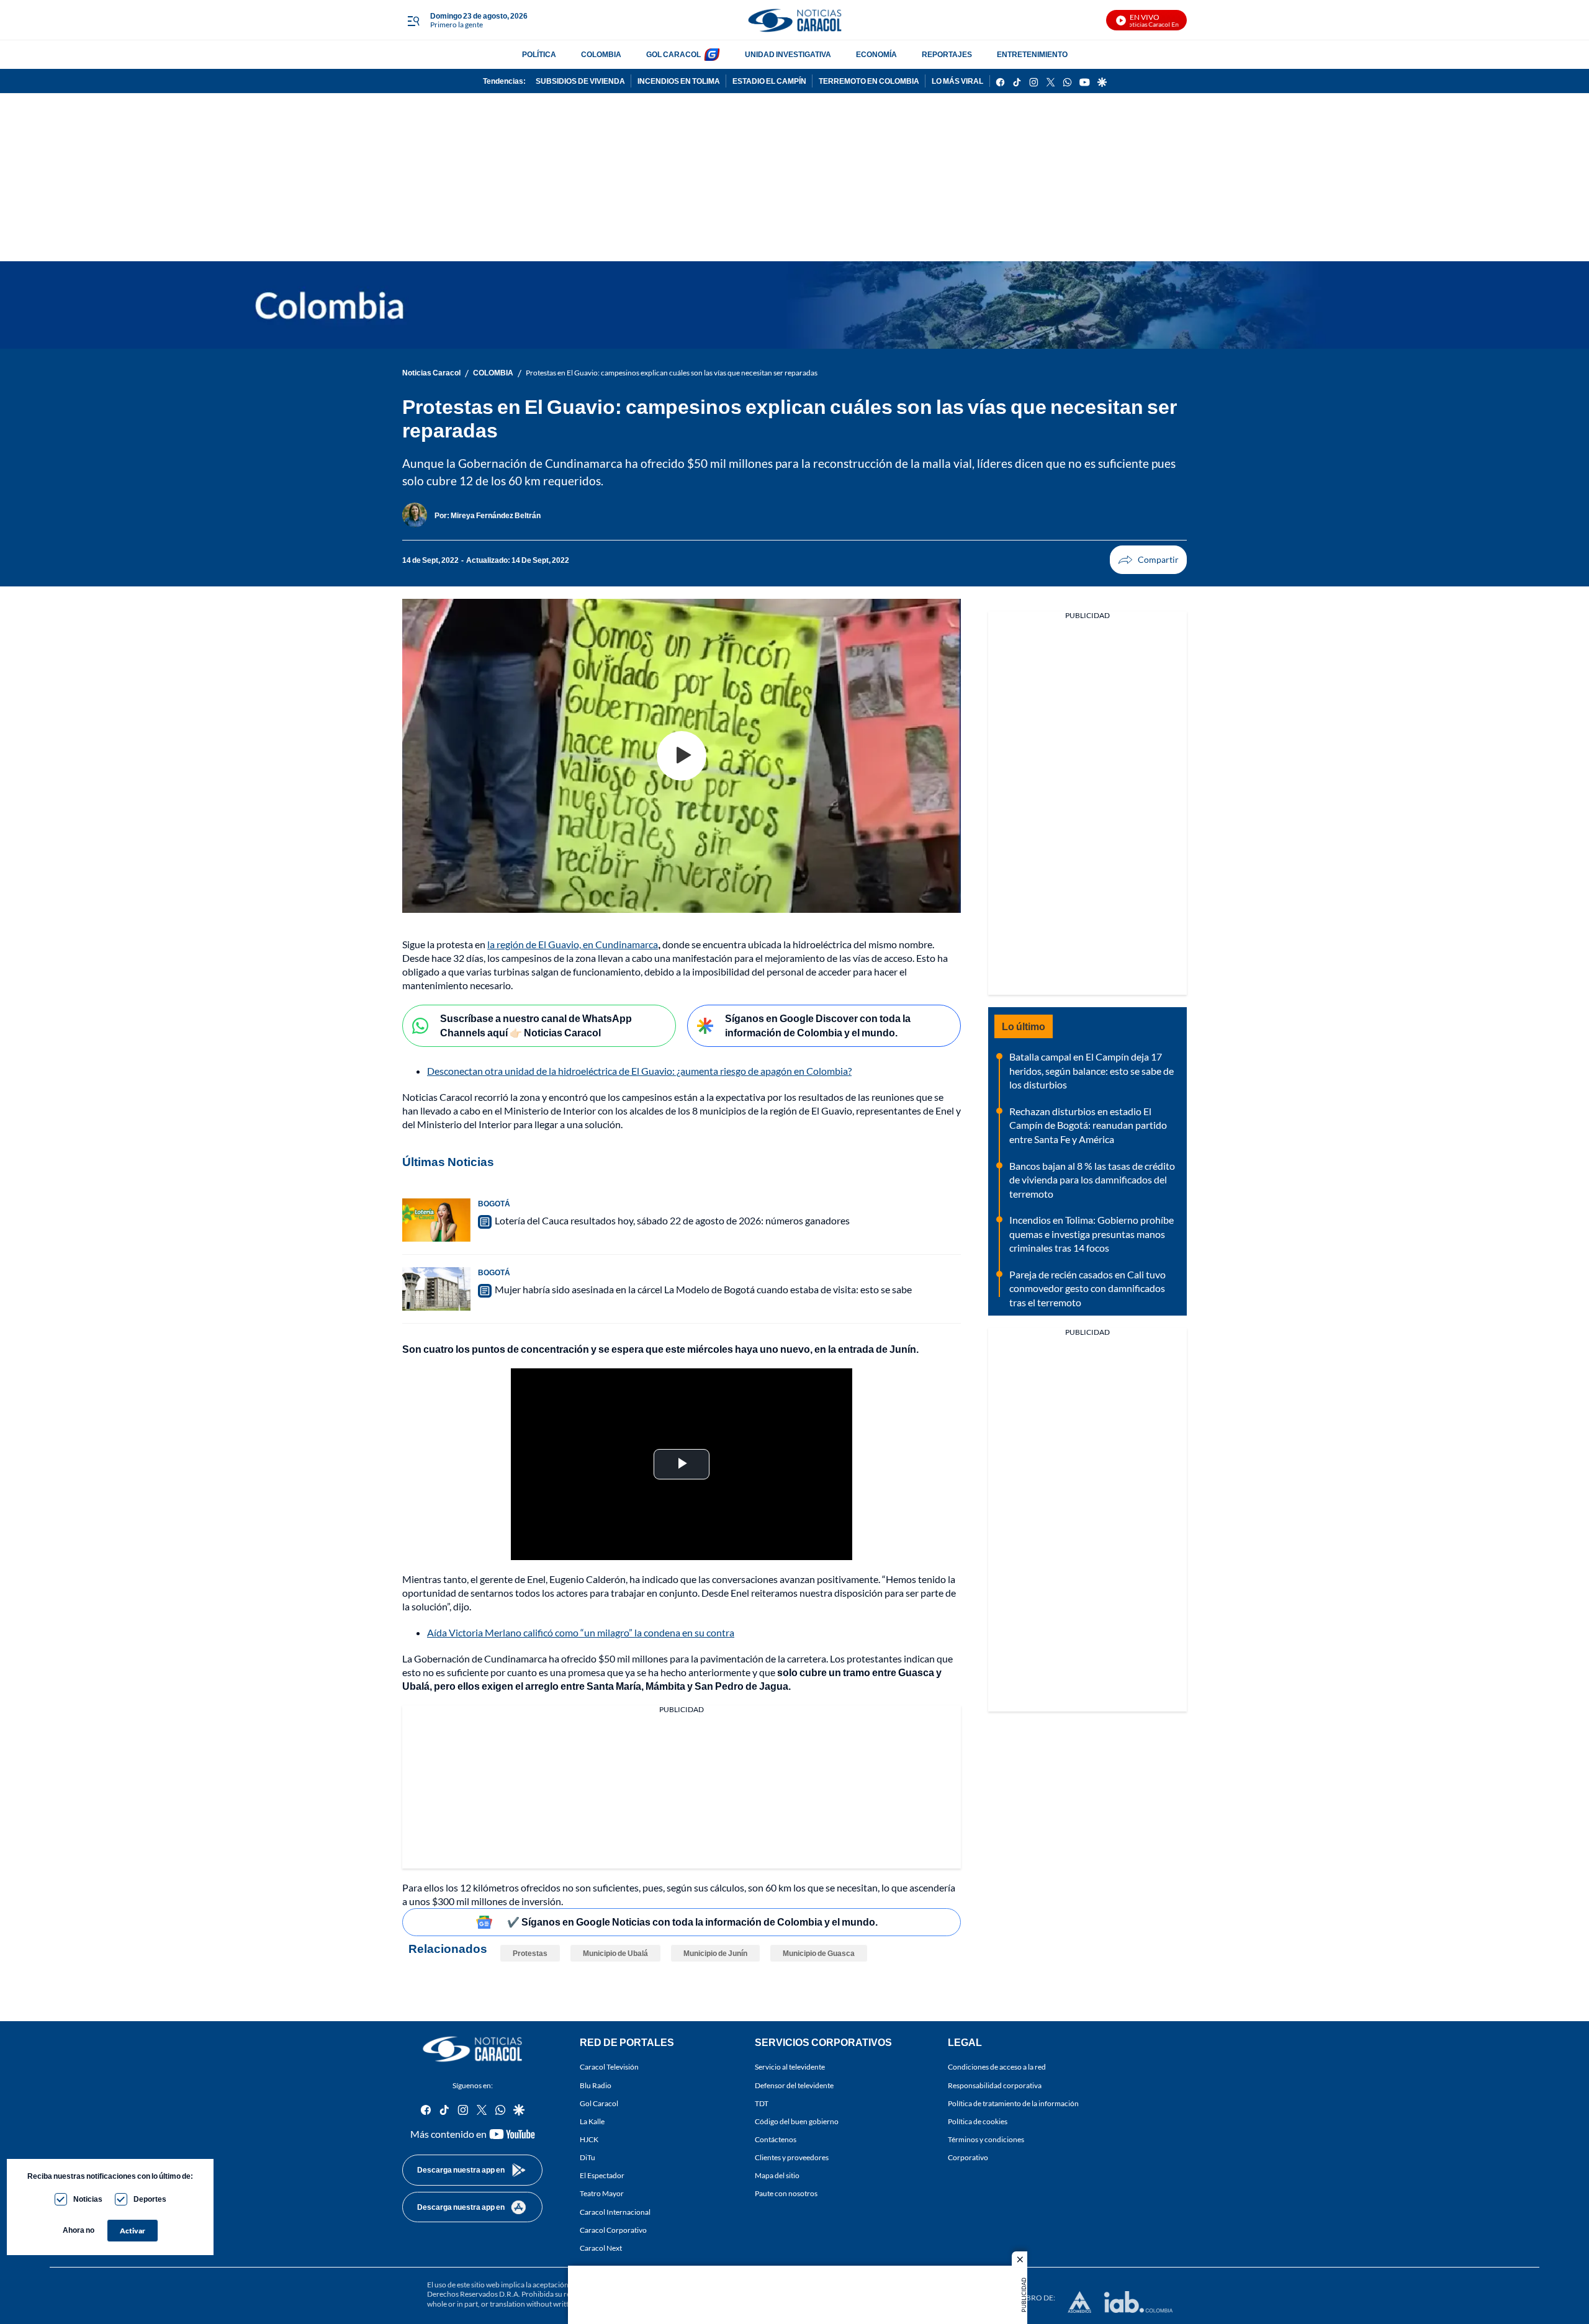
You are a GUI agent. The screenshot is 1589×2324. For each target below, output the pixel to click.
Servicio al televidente (790, 2067)
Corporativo (968, 2157)
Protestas (530, 1953)
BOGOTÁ (494, 1204)
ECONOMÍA (876, 54)
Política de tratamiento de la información (1013, 2103)
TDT (762, 2103)
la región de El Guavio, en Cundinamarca (573, 944)
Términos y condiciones (986, 2139)
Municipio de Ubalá (615, 1953)
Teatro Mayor (602, 2193)
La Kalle (592, 2121)
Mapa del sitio (777, 2175)
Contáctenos (776, 2139)
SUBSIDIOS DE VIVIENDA (580, 81)
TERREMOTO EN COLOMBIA (869, 81)
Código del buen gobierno (797, 2121)
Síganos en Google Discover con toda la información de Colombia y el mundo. (818, 1025)
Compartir (1148, 560)
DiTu (587, 2157)
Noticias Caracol (431, 373)
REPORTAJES (947, 54)
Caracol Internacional (615, 2211)
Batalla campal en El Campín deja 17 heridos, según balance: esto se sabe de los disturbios (1092, 1070)
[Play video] (682, 756)
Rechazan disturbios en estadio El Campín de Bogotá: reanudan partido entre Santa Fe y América (1088, 1125)
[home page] (794, 20)
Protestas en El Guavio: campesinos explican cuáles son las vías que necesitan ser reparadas (672, 373)
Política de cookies (978, 2121)
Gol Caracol (599, 2103)
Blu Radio (596, 2085)
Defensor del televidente (794, 2085)
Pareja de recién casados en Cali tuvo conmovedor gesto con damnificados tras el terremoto (1087, 1288)
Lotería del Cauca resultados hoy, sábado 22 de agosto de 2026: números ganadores (672, 1220)
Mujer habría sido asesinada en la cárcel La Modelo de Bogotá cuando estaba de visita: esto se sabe (703, 1289)
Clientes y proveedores (792, 2157)
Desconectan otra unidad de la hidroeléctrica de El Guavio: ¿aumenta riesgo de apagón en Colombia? (639, 1071)
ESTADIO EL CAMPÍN (769, 81)
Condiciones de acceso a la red (997, 2067)
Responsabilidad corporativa (995, 2085)
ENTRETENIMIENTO (1032, 54)
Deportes (150, 2199)
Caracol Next (601, 2248)
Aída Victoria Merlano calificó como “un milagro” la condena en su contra (581, 1632)
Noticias (88, 2199)
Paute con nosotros (786, 2193)
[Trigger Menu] (413, 20)
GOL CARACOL (673, 54)
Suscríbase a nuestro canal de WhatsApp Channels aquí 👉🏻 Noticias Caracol (536, 1025)
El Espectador (602, 2175)
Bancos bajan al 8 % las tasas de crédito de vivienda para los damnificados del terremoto (1092, 1180)
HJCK (589, 2139)
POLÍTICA (539, 54)
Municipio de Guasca (819, 1953)
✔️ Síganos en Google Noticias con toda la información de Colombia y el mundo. (692, 1922)
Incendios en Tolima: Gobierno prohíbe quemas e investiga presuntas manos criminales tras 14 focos (1092, 1234)
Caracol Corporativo (613, 2229)
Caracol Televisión (609, 2067)
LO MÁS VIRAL (957, 81)
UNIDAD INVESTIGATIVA (788, 54)
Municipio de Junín (715, 1953)
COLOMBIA (601, 54)
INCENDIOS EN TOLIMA (679, 81)
